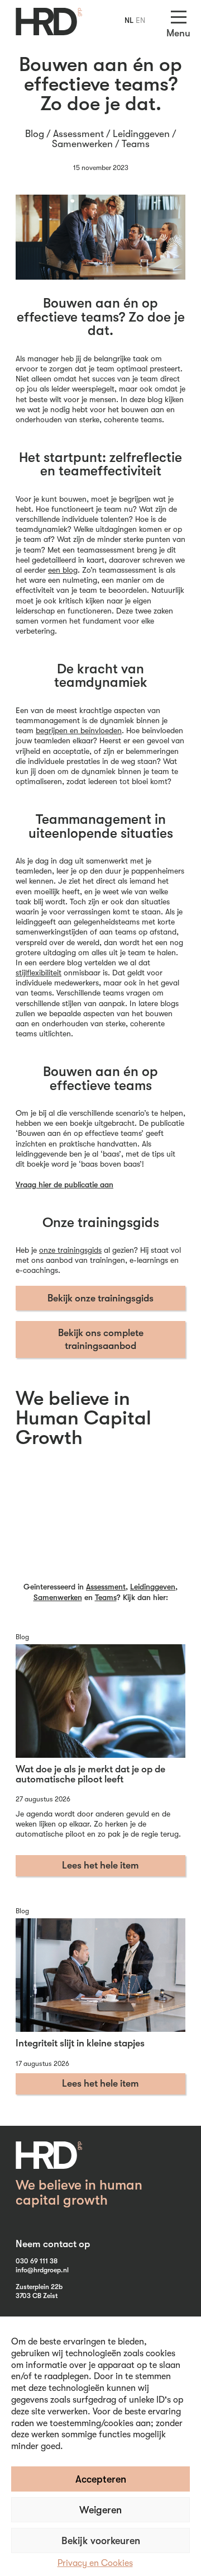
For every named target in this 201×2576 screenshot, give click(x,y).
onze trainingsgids (70, 1250)
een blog (63, 570)
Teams (136, 144)
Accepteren (101, 2479)
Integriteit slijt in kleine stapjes (80, 2043)
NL (129, 20)
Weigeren (100, 2510)
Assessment (78, 134)
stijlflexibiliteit (39, 973)
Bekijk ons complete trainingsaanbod (101, 1339)
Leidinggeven (141, 134)
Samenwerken (82, 144)
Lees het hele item (100, 1865)
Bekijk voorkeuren (101, 2541)
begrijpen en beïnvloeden (79, 730)
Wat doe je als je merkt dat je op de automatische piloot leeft (90, 1774)
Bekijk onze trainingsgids (100, 1298)
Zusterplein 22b (39, 2287)
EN (140, 20)
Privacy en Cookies (95, 2563)
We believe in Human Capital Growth (83, 1418)
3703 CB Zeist (37, 2296)
